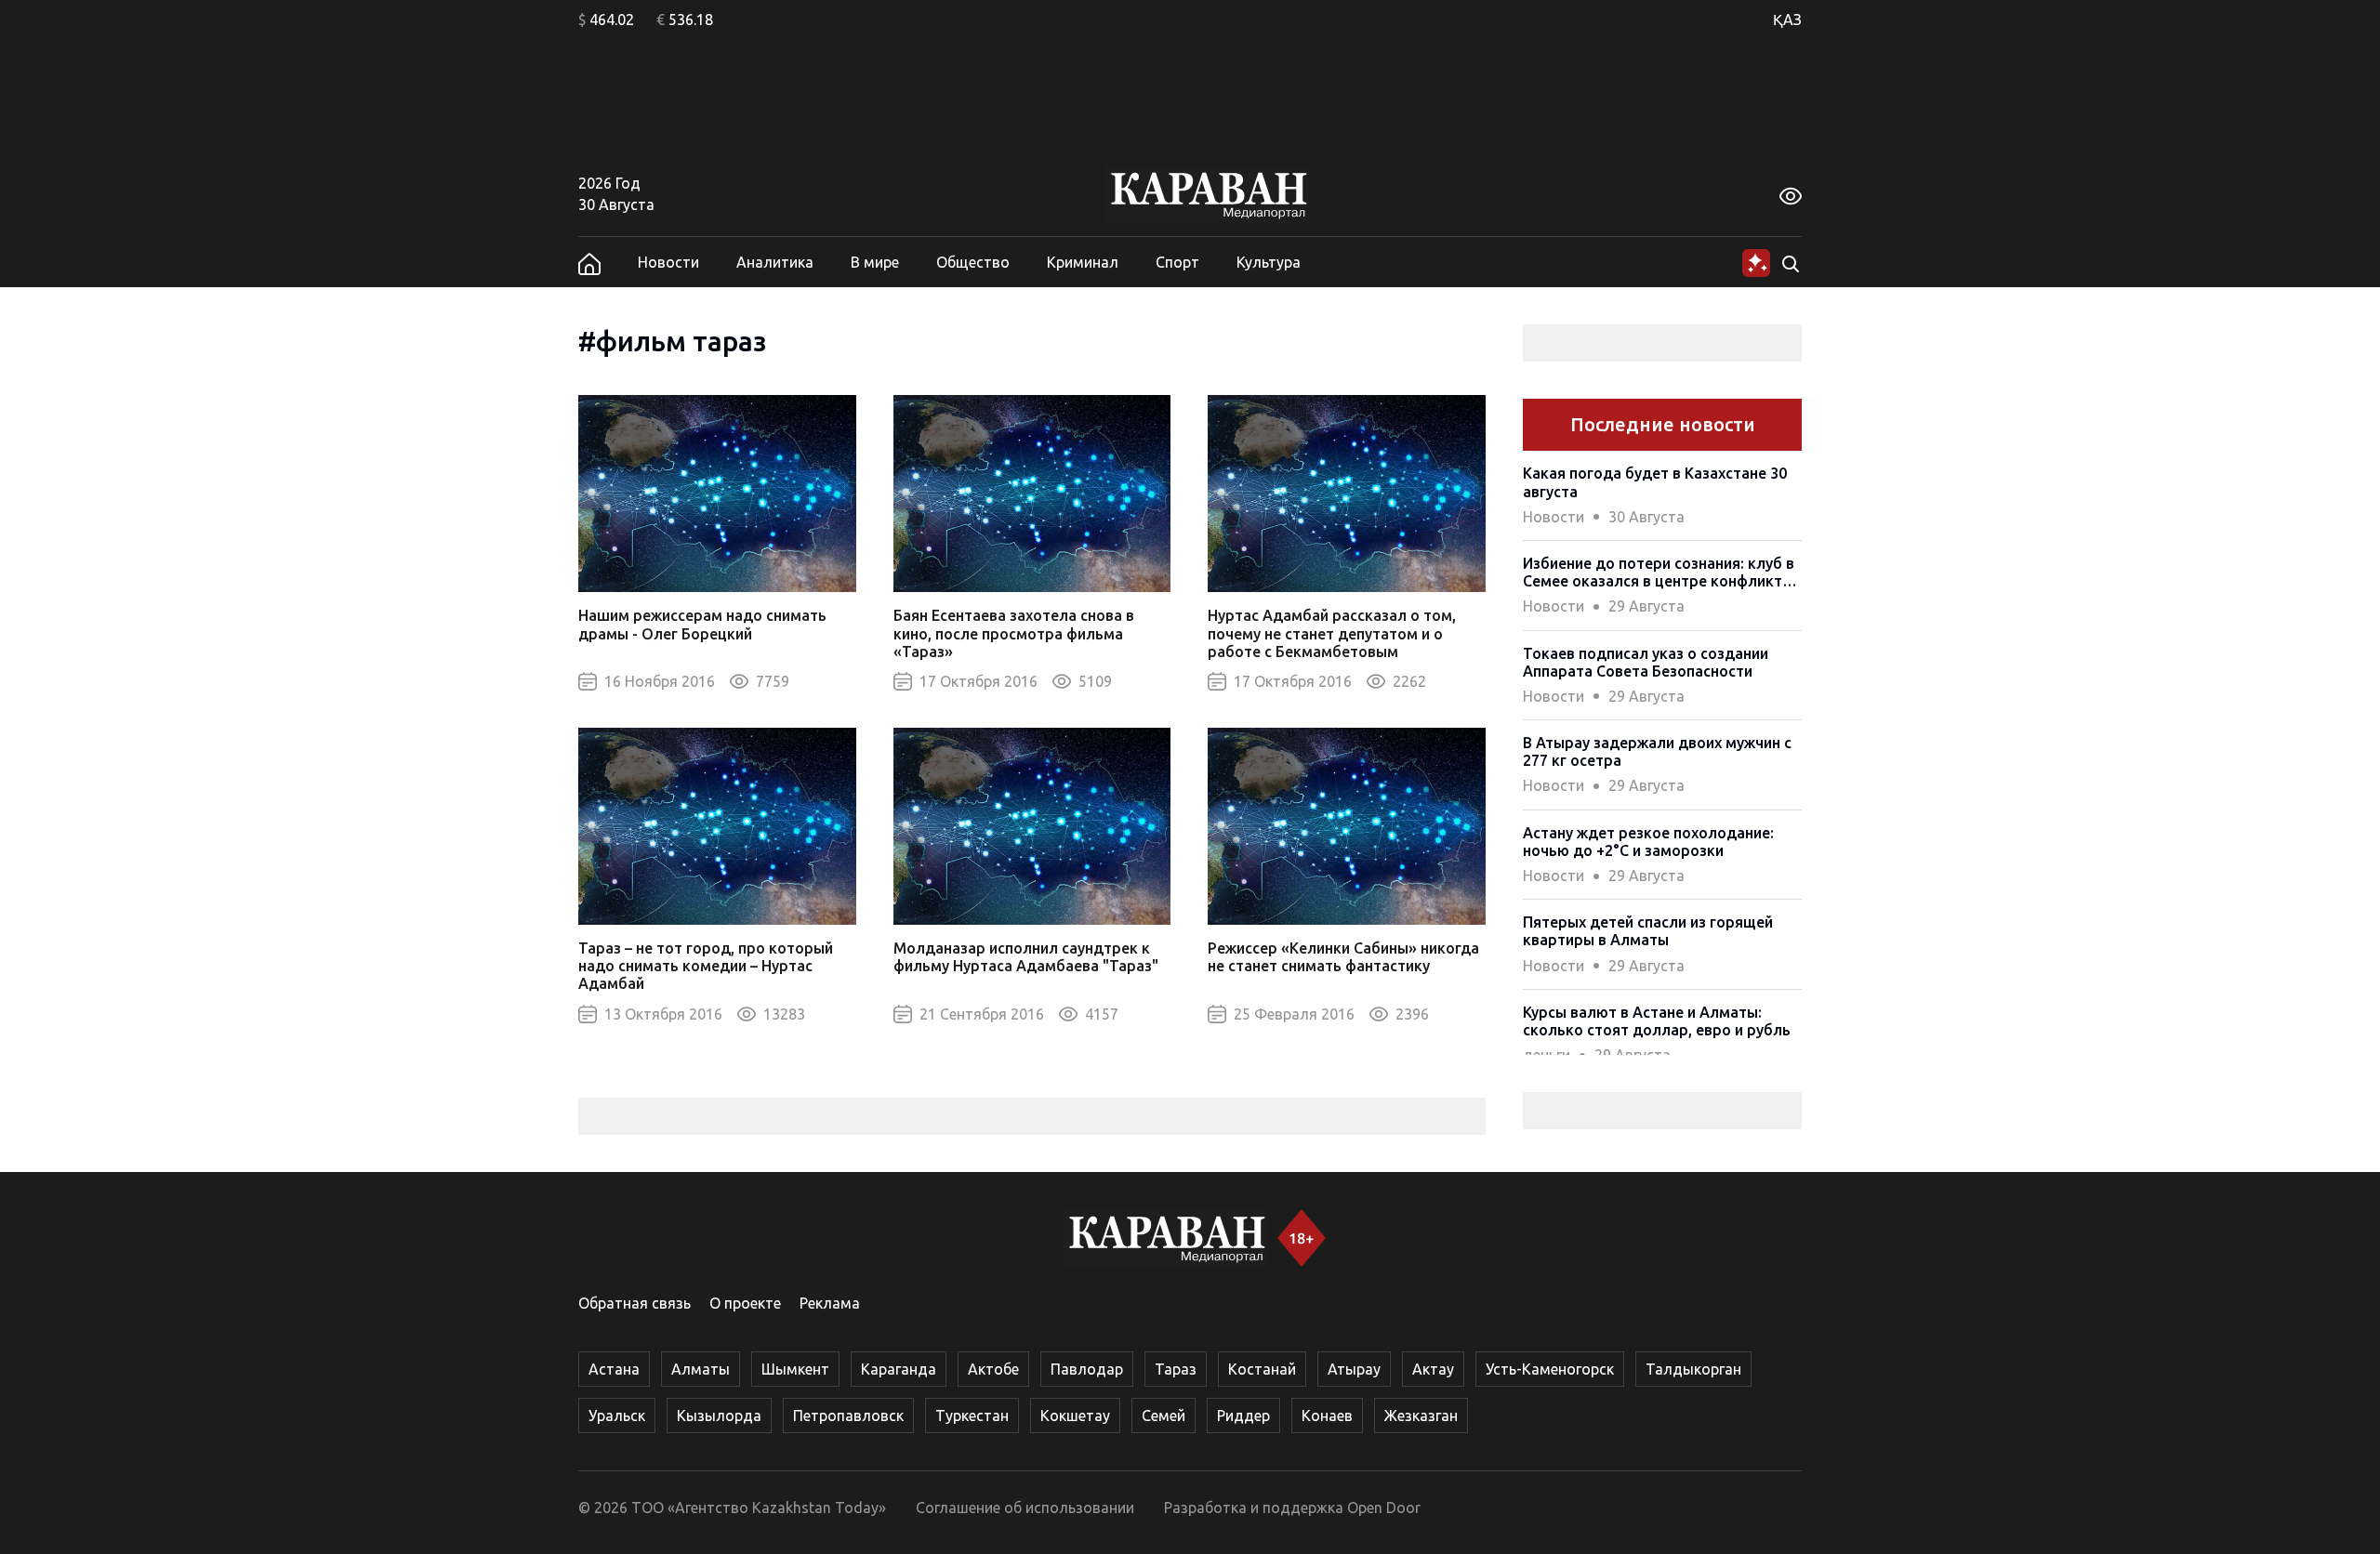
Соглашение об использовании (1025, 1508)
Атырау (1354, 1369)
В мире (875, 262)
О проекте (745, 1303)
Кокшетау (1075, 1416)
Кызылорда (719, 1416)
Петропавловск (848, 1416)
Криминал (1083, 262)
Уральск (617, 1416)
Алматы (701, 1369)
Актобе (993, 1369)
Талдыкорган (1693, 1369)
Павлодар (1087, 1369)
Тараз (1176, 1369)
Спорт (1177, 262)
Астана (614, 1369)
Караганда (899, 1369)
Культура (1269, 262)
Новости (668, 262)
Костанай (1262, 1369)
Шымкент (795, 1369)
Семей (1164, 1416)
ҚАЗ (1787, 20)
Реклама (830, 1303)
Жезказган (1421, 1416)
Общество (973, 262)
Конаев (1327, 1416)
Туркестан (972, 1416)
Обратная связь (635, 1303)
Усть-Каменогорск (1550, 1369)
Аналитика (775, 262)
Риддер (1243, 1416)
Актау (1433, 1369)
